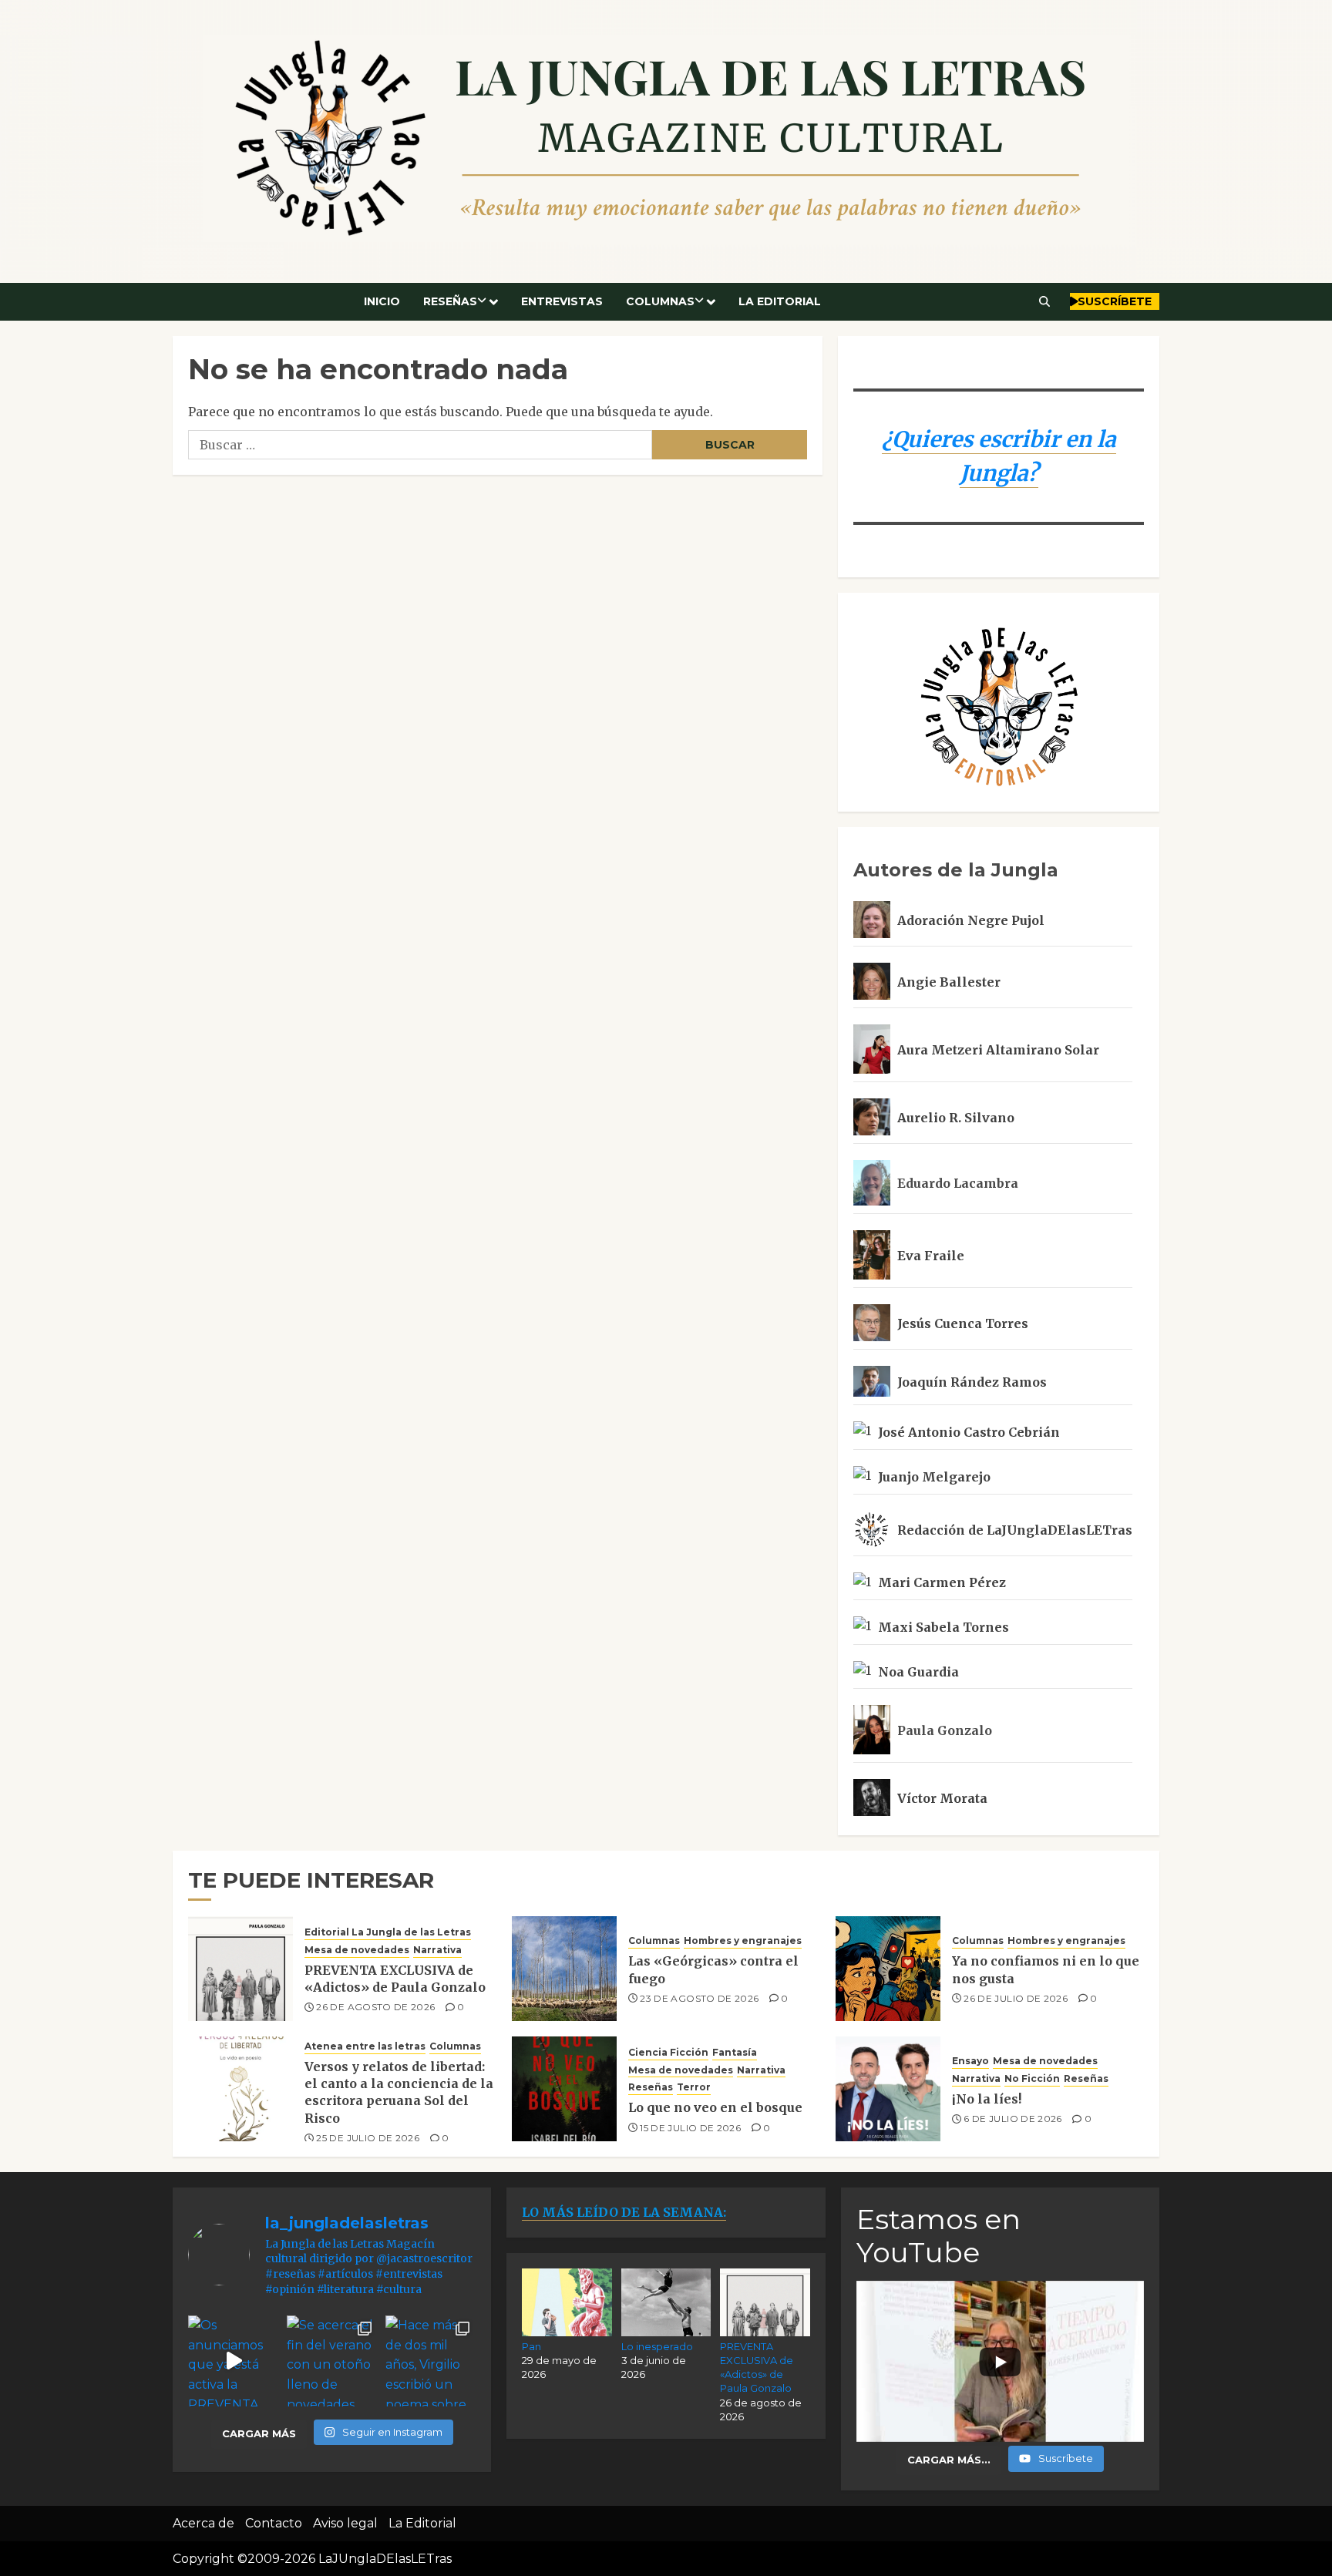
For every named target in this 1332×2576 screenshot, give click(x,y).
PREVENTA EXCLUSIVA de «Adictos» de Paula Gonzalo (395, 1979)
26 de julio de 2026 (1016, 1998)
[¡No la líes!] (888, 2089)
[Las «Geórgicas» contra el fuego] (564, 1969)
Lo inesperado (657, 2346)
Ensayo (970, 2061)
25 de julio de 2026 (368, 2138)
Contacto (274, 2523)
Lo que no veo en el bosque (715, 2107)
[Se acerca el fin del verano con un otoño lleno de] (332, 2361)
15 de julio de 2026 (690, 2128)
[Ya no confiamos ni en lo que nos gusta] (888, 1969)
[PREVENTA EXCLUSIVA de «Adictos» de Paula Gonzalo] (240, 1969)
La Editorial (780, 301)
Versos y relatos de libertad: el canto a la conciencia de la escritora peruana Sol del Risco (399, 2092)
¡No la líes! (987, 2099)
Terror (694, 2087)
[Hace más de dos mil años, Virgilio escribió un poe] (431, 2361)
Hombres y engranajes (743, 1940)
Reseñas (450, 301)
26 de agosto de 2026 (375, 2007)
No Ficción (1032, 2078)
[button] (1045, 301)
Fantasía (735, 2052)
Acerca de (203, 2523)
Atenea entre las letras (365, 2046)
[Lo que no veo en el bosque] (564, 2089)
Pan (531, 2346)
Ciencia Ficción (668, 2052)
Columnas (660, 301)
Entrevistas (562, 301)
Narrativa (437, 1950)
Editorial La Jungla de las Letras (388, 1932)
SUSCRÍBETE (1115, 301)
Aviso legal (345, 2523)
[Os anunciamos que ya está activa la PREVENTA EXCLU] (234, 2361)
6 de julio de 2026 (1012, 2119)
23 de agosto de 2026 (699, 1998)
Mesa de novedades (357, 1950)
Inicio (382, 301)
